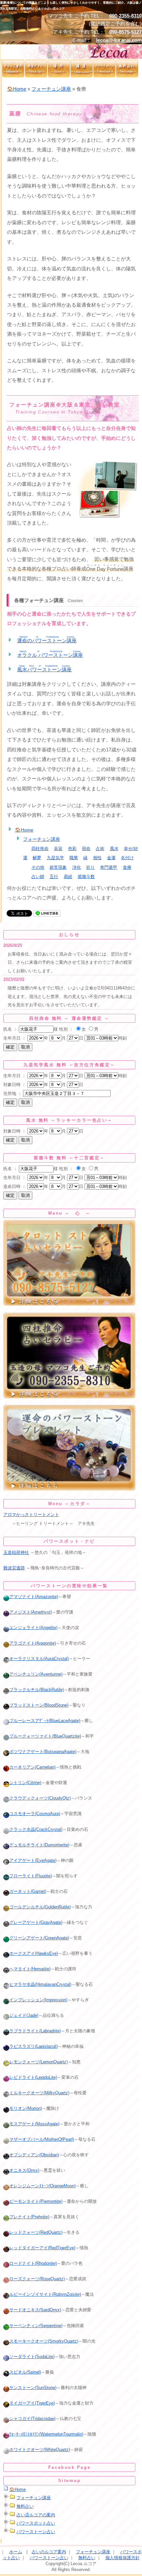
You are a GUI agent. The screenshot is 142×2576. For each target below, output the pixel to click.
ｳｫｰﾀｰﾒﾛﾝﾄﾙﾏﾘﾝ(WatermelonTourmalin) (46, 2434)
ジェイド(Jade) (24, 2015)
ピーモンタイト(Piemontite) (36, 2201)
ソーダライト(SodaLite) (32, 2357)
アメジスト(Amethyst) (31, 1612)
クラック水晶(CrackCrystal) (36, 1829)
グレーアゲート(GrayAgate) (36, 1922)
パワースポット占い (36, 2523)
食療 (127, 867)
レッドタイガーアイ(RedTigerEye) (42, 2248)
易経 (68, 877)
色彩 (72, 849)
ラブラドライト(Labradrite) (35, 2031)
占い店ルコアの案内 (36, 2515)
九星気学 (55, 858)
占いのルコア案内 (49, 2552)
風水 (114, 849)
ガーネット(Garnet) (28, 1891)
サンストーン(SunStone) (33, 2388)
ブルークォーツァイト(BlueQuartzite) (45, 1736)
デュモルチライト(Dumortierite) (39, 1845)
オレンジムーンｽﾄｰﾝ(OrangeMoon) (42, 2186)
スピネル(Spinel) (25, 2372)
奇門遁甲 (109, 867)
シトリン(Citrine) (25, 1783)
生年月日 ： (15, 1038)
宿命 (86, 849)
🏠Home (17, 89)
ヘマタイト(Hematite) (30, 1969)
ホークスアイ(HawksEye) (34, 1953)
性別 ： (66, 1029)
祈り (90, 867)
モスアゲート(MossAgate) (34, 2124)
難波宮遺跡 (14, 1568)
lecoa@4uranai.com (119, 40)
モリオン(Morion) (26, 2108)
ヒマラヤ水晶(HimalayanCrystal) (40, 1984)
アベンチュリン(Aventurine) (36, 1674)
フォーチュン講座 (51, 89)
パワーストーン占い (36, 2532)
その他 (38, 867)
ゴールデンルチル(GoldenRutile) (40, 1907)
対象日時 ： (15, 1085)
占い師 (38, 877)
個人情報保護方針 (123, 2558)
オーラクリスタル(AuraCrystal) (39, 1659)
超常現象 (58, 867)
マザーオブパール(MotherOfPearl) (42, 2139)
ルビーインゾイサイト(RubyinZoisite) (45, 2294)
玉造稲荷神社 (16, 1552)
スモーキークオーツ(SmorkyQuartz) (44, 2341)
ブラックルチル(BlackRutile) (36, 1690)
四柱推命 (40, 849)
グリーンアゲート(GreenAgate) (39, 1938)
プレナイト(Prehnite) (29, 2217)
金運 (111, 858)
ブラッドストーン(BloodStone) (39, 1705)
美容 (58, 849)
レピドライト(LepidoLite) (33, 2077)
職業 (74, 858)
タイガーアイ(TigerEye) (32, 2403)
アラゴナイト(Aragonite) (33, 1643)
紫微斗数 (86, 877)
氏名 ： (10, 1029)
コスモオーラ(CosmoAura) (35, 1814)
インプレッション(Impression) (38, 2000)
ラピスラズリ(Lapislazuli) (34, 2046)
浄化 (77, 867)
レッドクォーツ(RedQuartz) (36, 2232)
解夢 (37, 858)
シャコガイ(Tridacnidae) (32, 2419)
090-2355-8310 (125, 16)
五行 (54, 877)
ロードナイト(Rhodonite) (33, 2263)
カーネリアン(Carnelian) (32, 1767)
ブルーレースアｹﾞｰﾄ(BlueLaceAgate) (45, 1721)
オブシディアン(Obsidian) (34, 2155)
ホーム (16, 2552)
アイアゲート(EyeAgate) (33, 1860)
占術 (100, 849)
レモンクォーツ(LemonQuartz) (38, 2062)
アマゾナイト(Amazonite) (34, 1597)
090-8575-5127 (125, 32)
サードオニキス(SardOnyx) (35, 2310)
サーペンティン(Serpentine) (36, 2326)
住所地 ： (13, 1093)
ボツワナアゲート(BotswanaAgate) (43, 1752)
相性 (97, 858)
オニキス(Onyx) (24, 2170)
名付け (127, 858)
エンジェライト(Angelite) (33, 1628)
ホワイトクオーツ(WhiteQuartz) (40, 2450)
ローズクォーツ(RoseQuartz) (37, 2279)
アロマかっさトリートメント (31, 1515)
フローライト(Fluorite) (31, 1876)
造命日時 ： (15, 1186)
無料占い (25, 2506)
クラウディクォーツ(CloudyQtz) (40, 1798)
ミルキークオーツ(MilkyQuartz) (39, 2093)
